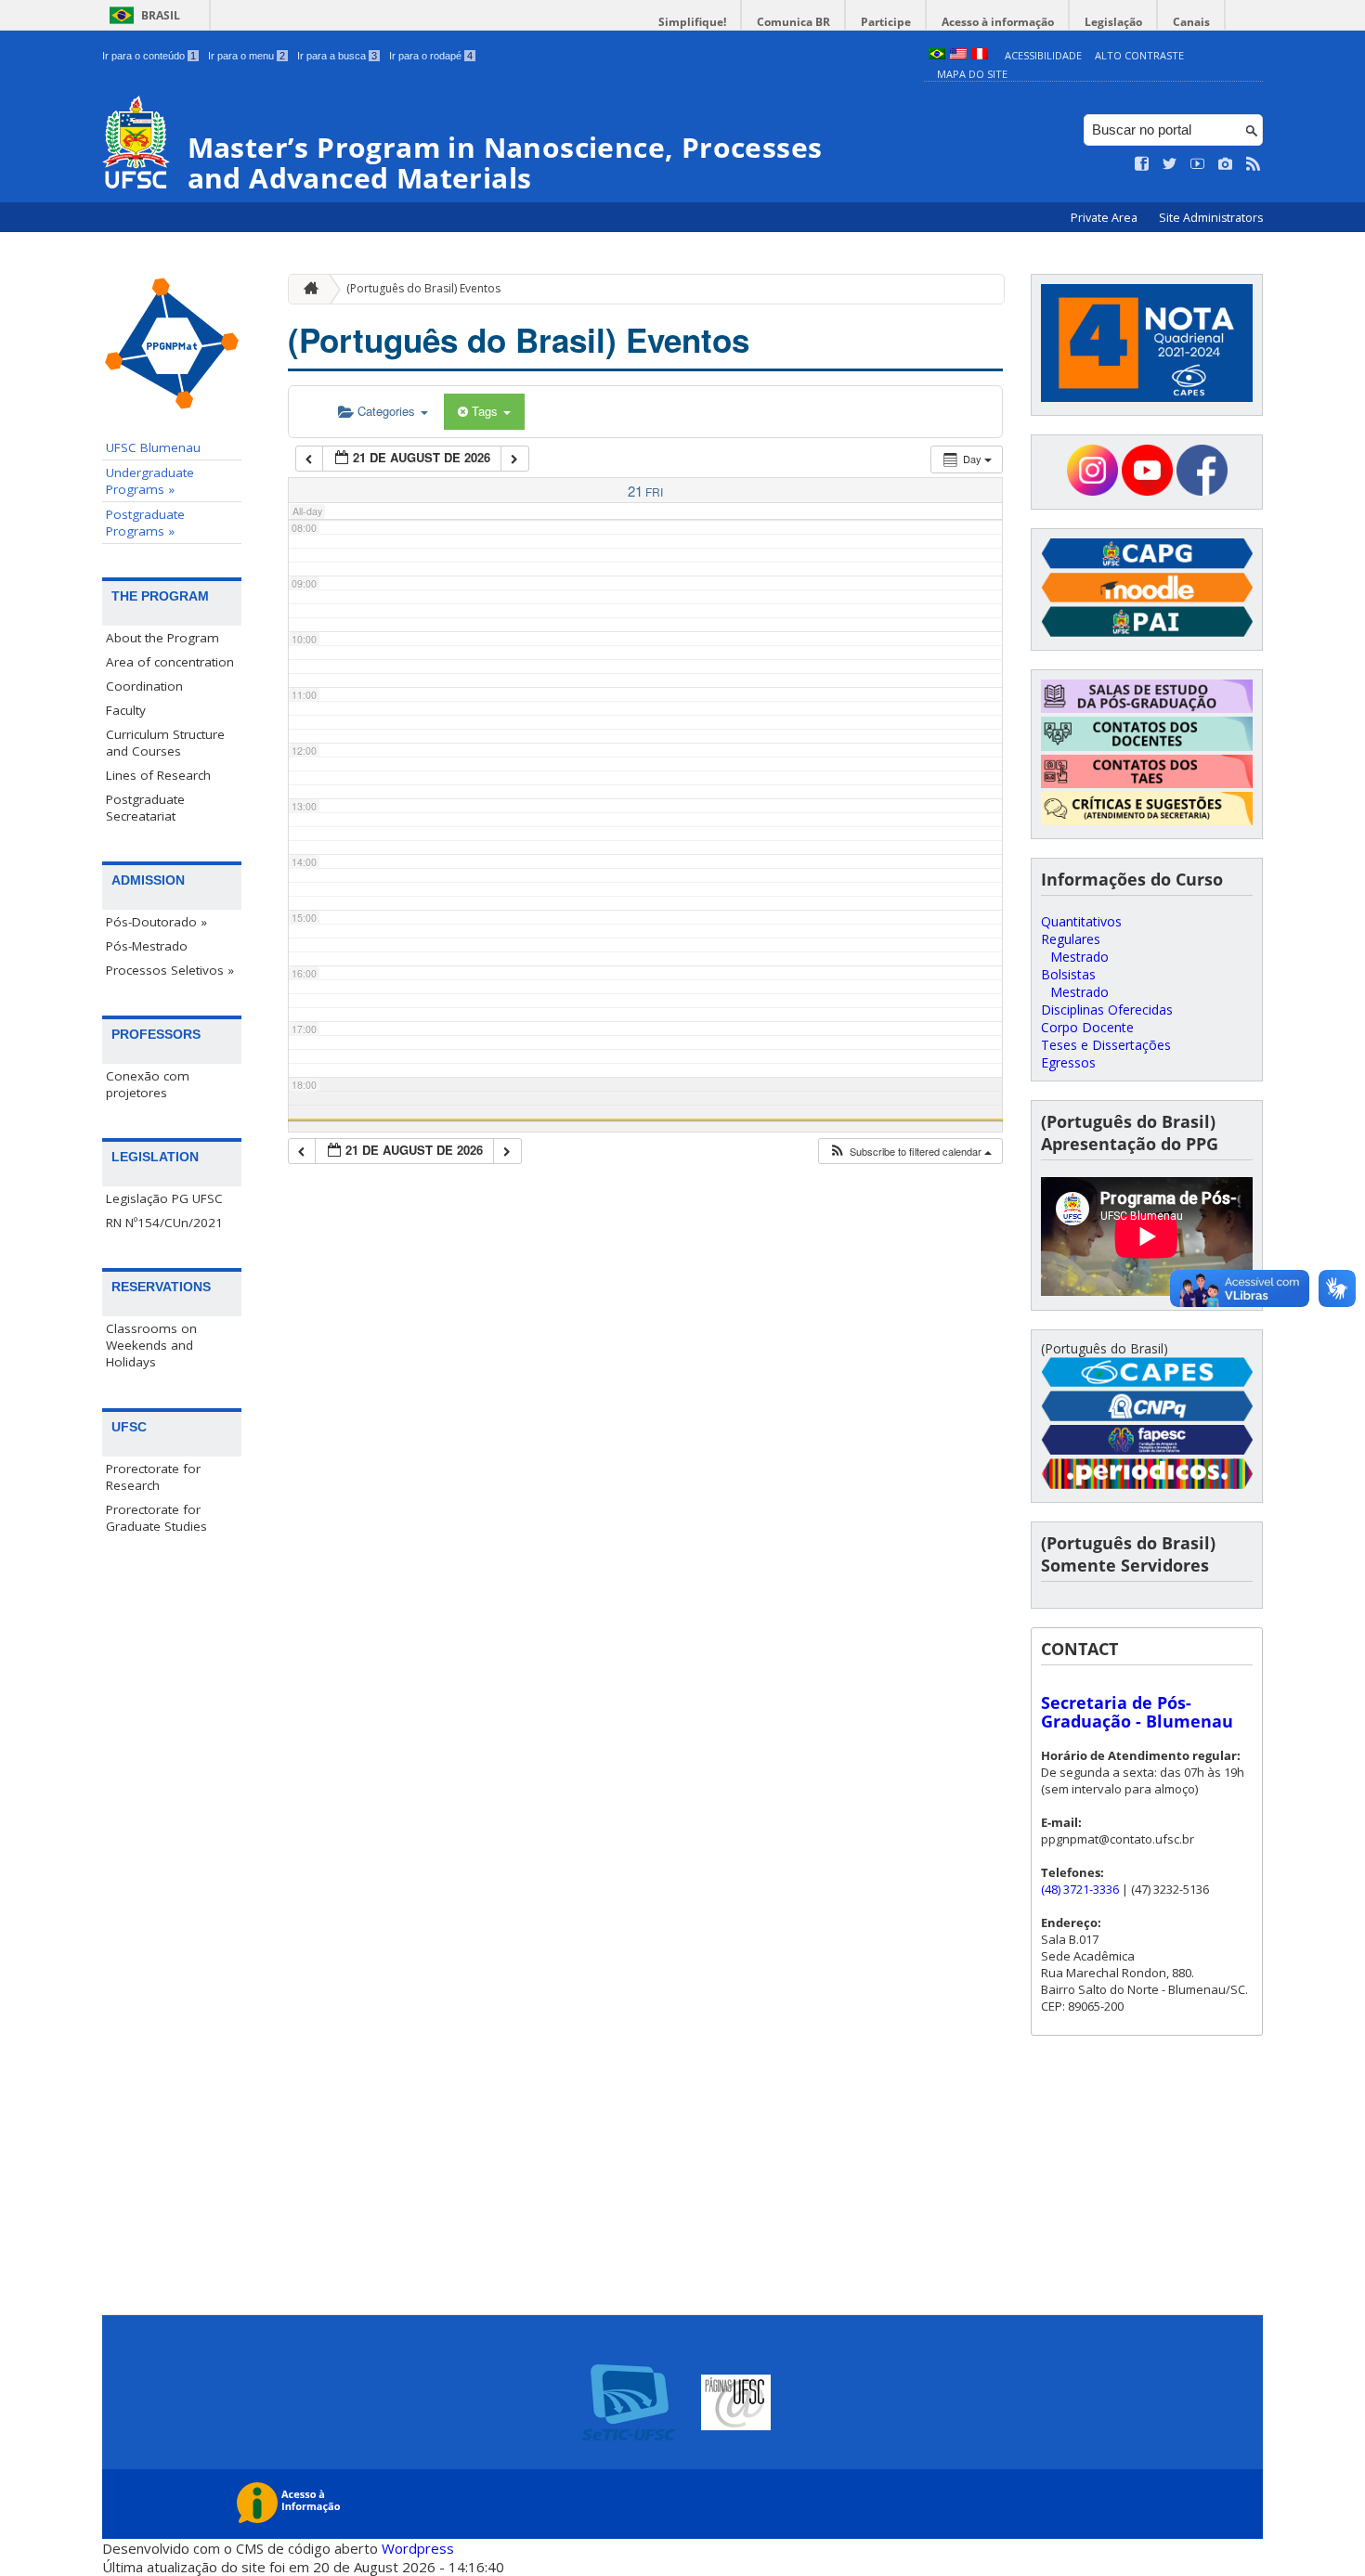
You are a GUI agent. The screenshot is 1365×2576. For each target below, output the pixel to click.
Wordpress (418, 2548)
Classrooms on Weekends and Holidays (151, 1345)
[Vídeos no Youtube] (1198, 164)
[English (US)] (958, 55)
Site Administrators (1211, 218)
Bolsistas (1068, 974)
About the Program (162, 638)
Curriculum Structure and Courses (165, 743)
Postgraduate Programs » (145, 523)
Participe (886, 22)
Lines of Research (158, 775)
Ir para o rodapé (431, 56)
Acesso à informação (998, 22)
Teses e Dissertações (1106, 1045)
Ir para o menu (247, 56)
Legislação (1113, 22)
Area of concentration (170, 662)
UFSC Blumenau (153, 447)
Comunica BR (793, 22)
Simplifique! (692, 22)
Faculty (126, 710)
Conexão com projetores (148, 1084)
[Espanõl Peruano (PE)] (980, 55)
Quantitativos (1081, 921)
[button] (910, 1152)
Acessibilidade (1043, 55)
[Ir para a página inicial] (306, 289)
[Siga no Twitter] (1170, 164)
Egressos (1068, 1062)
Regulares (1071, 939)
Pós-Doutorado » (156, 922)
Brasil (161, 15)
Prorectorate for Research (153, 1477)
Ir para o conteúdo (149, 56)
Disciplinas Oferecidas (1107, 1010)
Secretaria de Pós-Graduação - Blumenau (1137, 1712)
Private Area (1105, 218)
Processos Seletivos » (170, 970)
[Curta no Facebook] (1142, 164)
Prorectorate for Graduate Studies (156, 1518)
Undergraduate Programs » (150, 481)
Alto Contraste (1139, 55)
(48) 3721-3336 (1080, 1889)
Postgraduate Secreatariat (145, 808)
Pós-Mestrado (147, 946)
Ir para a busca (337, 56)
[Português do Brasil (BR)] (937, 55)
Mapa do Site (972, 74)
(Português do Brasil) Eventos (423, 288)
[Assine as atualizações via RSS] (1254, 164)
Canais (1191, 22)
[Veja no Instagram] (1226, 164)
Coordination (144, 686)
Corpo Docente (1087, 1027)
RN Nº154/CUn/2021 (164, 1223)
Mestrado (1079, 957)
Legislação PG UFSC (164, 1198)
